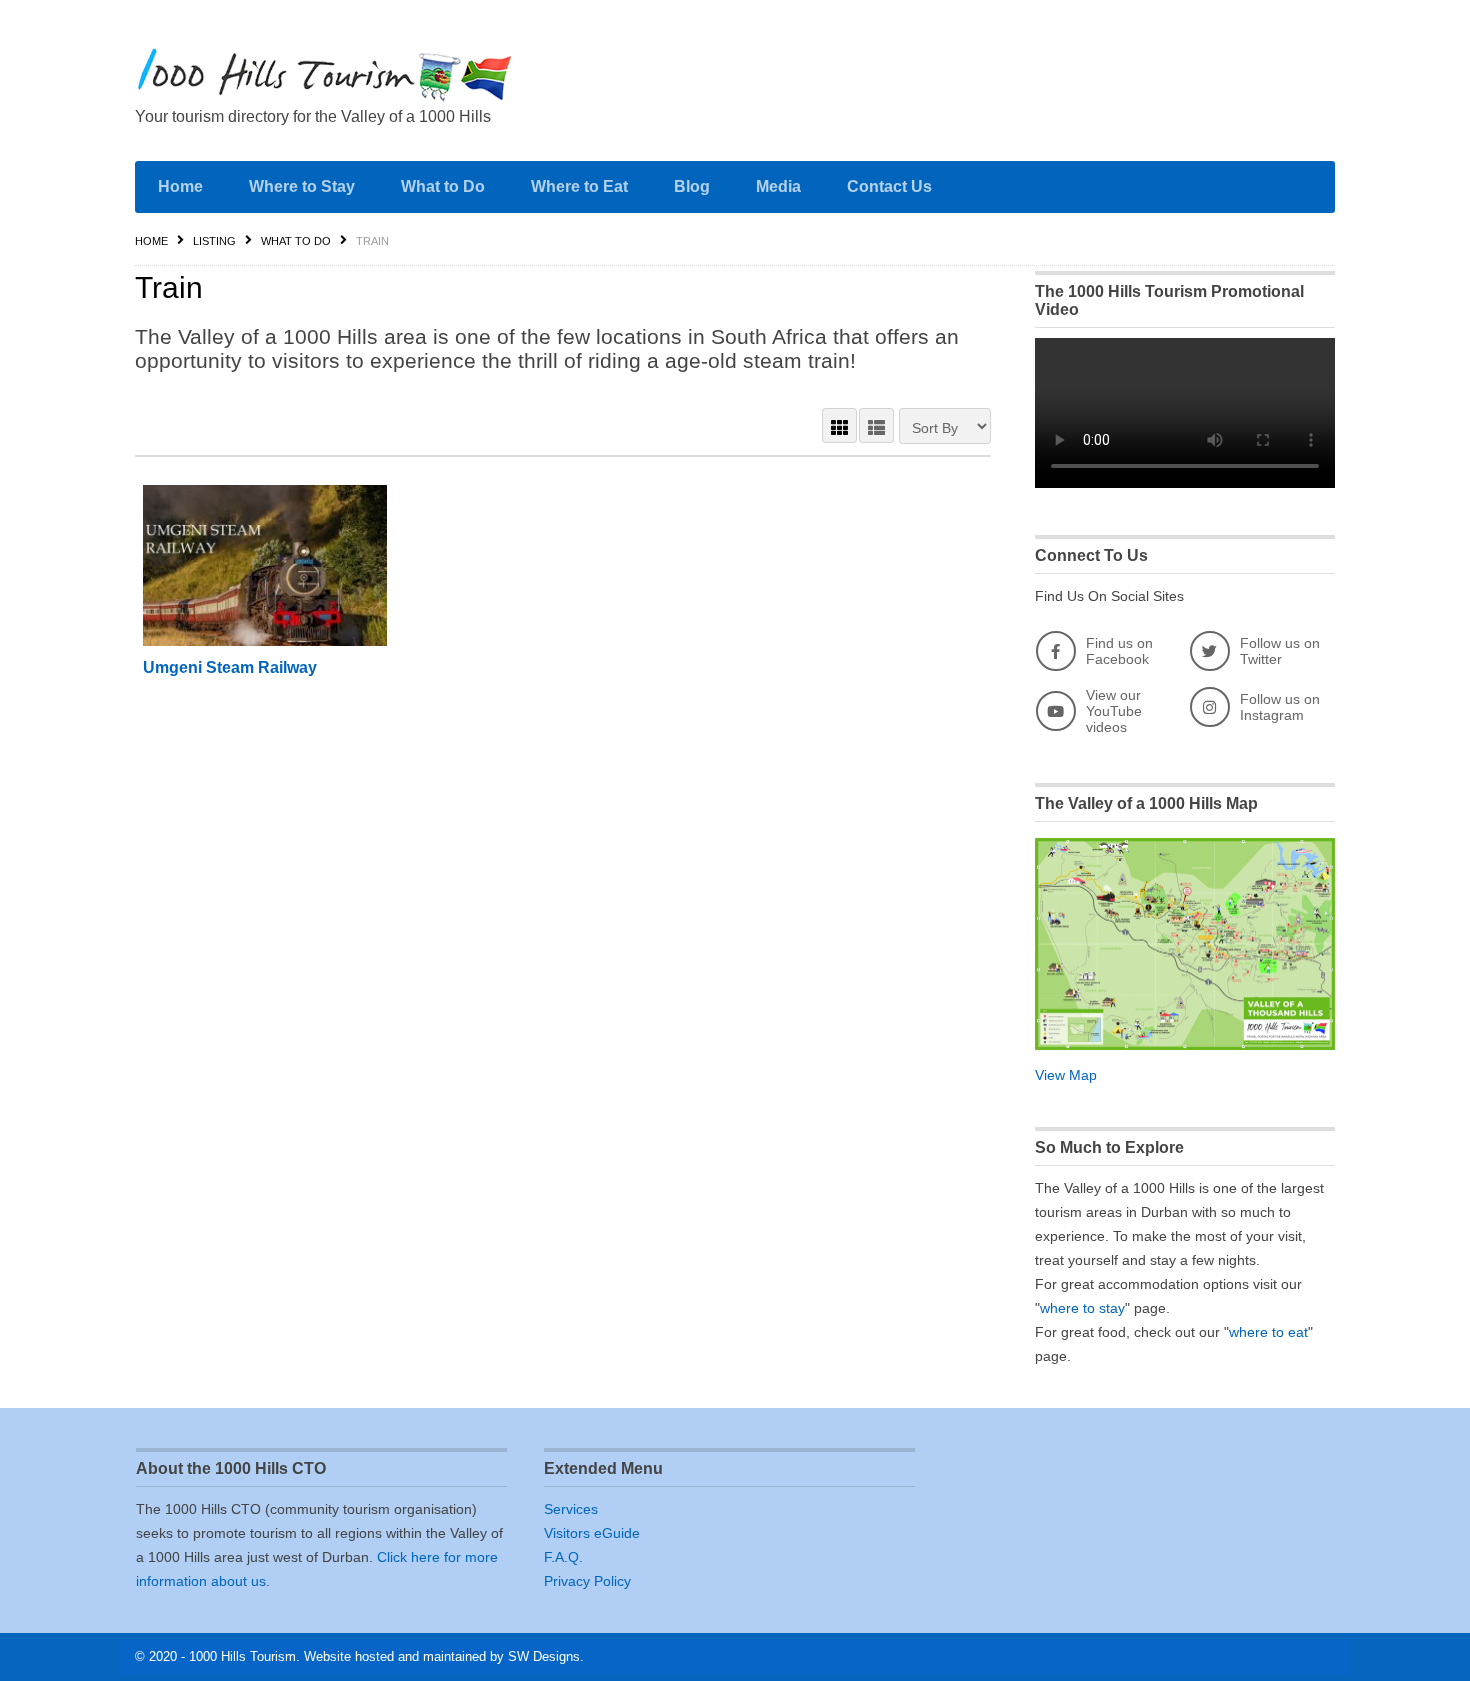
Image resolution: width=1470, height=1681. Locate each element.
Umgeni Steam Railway (230, 667)
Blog (692, 186)
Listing (214, 241)
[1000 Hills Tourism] (325, 74)
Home (180, 186)
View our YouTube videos (1114, 711)
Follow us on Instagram (1280, 707)
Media (778, 186)
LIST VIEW (876, 425)
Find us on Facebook (1119, 651)
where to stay (1082, 1308)
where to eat (1268, 1332)
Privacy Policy (587, 1581)
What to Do (443, 186)
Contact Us (889, 186)
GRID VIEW (839, 425)
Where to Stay (302, 186)
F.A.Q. (563, 1557)
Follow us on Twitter (1280, 651)
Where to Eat (579, 186)
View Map (1066, 1075)
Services (571, 1509)
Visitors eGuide (592, 1533)
